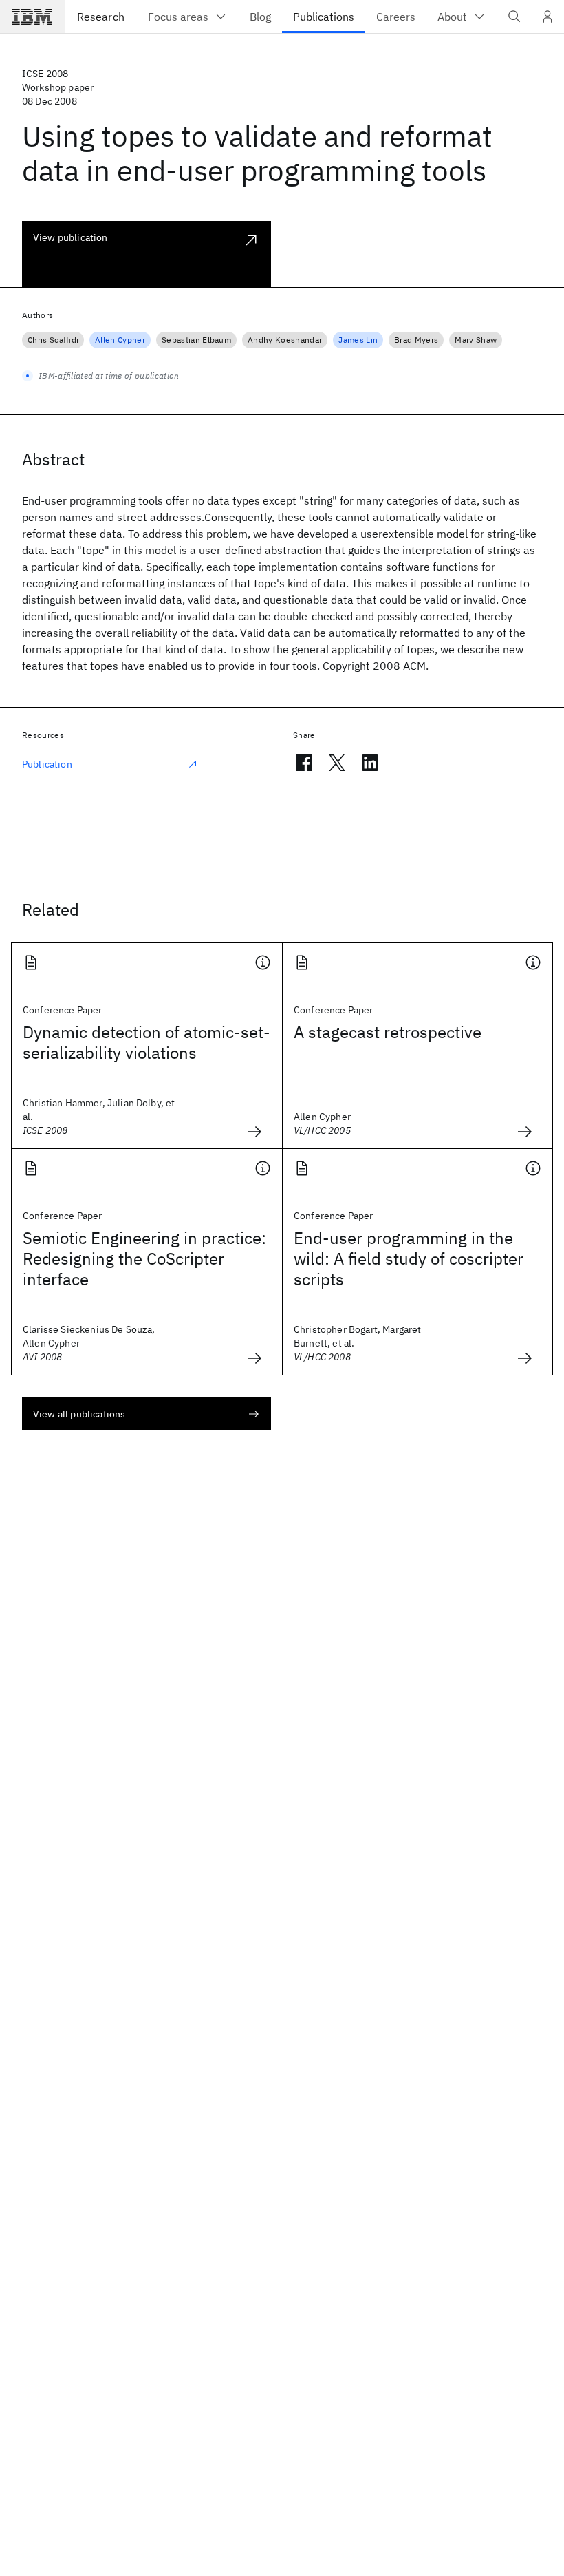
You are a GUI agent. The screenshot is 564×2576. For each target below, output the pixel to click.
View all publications (79, 1414)
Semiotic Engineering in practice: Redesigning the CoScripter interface (144, 1258)
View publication (70, 237)
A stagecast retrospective (388, 1032)
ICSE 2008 (45, 74)
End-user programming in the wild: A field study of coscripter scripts (409, 1258)
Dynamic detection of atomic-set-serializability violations (147, 1042)
